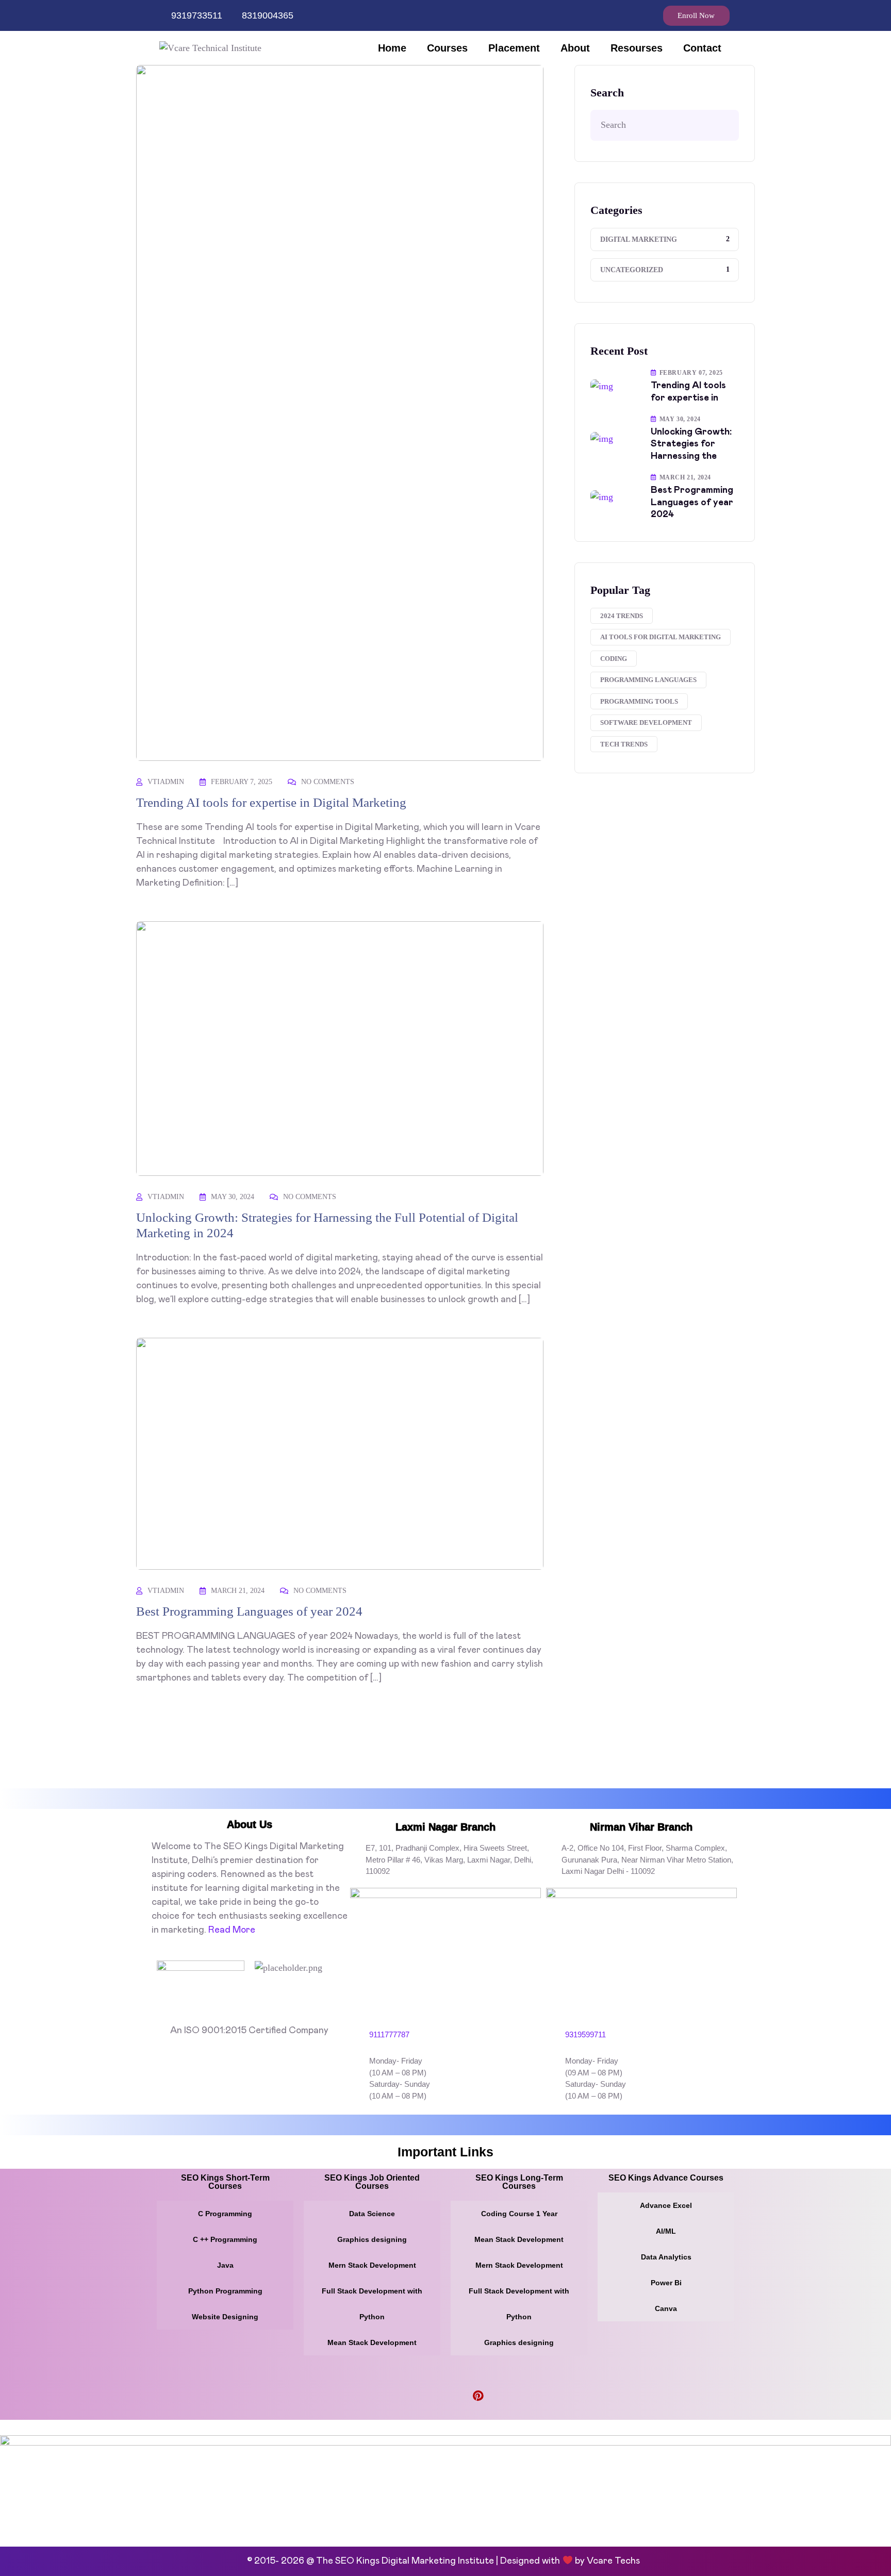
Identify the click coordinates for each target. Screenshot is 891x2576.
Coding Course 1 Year (519, 2214)
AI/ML (666, 2231)
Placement (514, 48)
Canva (666, 2308)
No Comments (328, 782)
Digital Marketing (639, 239)
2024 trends (622, 616)
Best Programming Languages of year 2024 (249, 1611)
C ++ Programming (225, 2239)
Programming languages (648, 680)
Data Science (372, 2214)
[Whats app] (641, 11)
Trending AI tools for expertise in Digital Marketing (271, 802)
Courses (447, 48)
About (575, 48)
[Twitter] (495, 2397)
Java (225, 2265)
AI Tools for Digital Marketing (661, 637)
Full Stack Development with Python (372, 2304)
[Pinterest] (478, 2397)
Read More (232, 1930)
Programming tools (639, 701)
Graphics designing (372, 2239)
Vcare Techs (615, 2561)
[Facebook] (615, 11)
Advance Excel (666, 2205)
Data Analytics (666, 2257)
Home (392, 48)
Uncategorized (632, 270)
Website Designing (225, 2317)
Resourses (637, 48)
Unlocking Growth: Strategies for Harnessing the (691, 444)
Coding (614, 659)
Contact (702, 48)
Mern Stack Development (372, 2265)
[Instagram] (628, 11)
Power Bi (666, 2283)
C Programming (225, 2214)
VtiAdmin (166, 782)
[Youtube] (445, 2397)
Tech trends (624, 744)
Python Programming (225, 2291)
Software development (646, 722)
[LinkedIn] (461, 2397)
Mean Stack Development (372, 2342)
